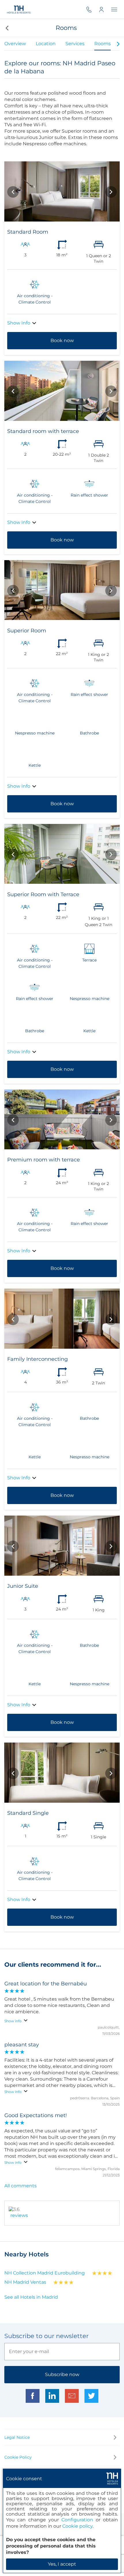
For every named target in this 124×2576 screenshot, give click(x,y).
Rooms (103, 44)
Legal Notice (17, 2437)
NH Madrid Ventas (25, 2282)
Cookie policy (77, 2526)
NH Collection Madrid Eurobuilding (45, 2273)
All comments (20, 2186)
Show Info (19, 323)
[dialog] (62, 2521)
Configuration (77, 2520)
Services (75, 44)
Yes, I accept (62, 2564)
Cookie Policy (18, 2457)
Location (46, 44)
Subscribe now (62, 2374)
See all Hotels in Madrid (31, 2297)
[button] (6, 28)
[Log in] (105, 9)
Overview (15, 44)
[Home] (19, 9)
